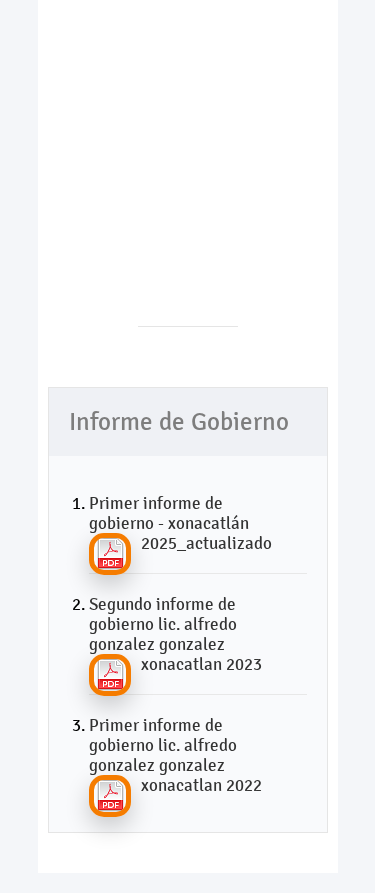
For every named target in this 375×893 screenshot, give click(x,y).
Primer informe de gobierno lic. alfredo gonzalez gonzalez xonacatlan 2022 (175, 755)
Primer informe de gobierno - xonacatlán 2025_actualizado (180, 523)
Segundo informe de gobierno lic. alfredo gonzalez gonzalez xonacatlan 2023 (175, 634)
